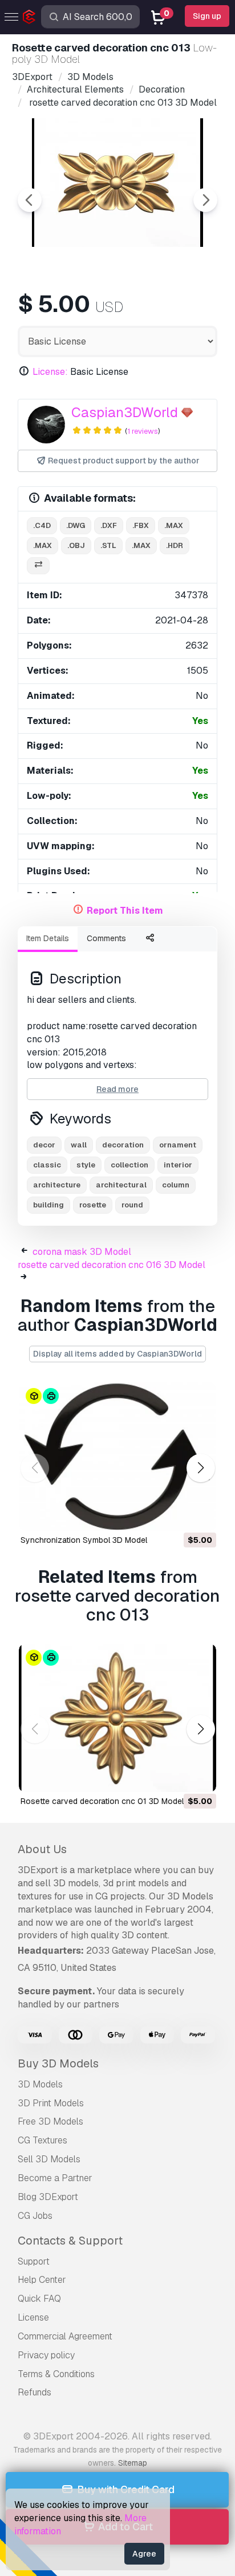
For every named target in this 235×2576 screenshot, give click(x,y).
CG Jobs (35, 2216)
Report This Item (125, 911)
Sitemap (133, 2463)
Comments (106, 938)
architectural (121, 1185)
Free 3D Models (50, 2121)
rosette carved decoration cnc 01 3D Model (102, 1801)
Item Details (48, 938)
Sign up (207, 16)
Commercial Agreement (65, 2336)
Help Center (42, 2280)
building (48, 1205)
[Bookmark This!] (200, 1515)
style (86, 1165)
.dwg (76, 525)
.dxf (109, 525)
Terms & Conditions (56, 2374)
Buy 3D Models (58, 2063)
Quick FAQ (39, 2299)
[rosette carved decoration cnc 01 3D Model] (117, 1718)
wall (79, 1145)
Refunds (35, 2392)
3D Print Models (51, 2103)
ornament (178, 1145)
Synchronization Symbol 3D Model (84, 1540)
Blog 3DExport (48, 2197)
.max (174, 525)
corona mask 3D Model (82, 1252)
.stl (108, 545)
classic (47, 1165)
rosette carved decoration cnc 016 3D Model (112, 1265)
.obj (76, 545)
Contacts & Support (70, 2241)
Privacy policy (46, 2355)
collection (129, 1165)
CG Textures (42, 2140)
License (33, 2317)
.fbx (141, 525)
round (132, 1205)
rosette (93, 1205)
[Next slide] (205, 200)
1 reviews (143, 431)
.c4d (42, 525)
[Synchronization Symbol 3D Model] (117, 1457)
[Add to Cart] (176, 1515)
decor (44, 1145)
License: (50, 372)
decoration (123, 1145)
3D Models (40, 2084)
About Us (42, 1849)
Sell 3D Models (49, 2159)
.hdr (175, 545)
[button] (200, 1468)
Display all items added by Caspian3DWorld (117, 1354)
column (176, 1185)
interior (178, 1165)
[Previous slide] (30, 200)
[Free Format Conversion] (38, 566)
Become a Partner (55, 2178)
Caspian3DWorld (125, 412)
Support (34, 2261)
